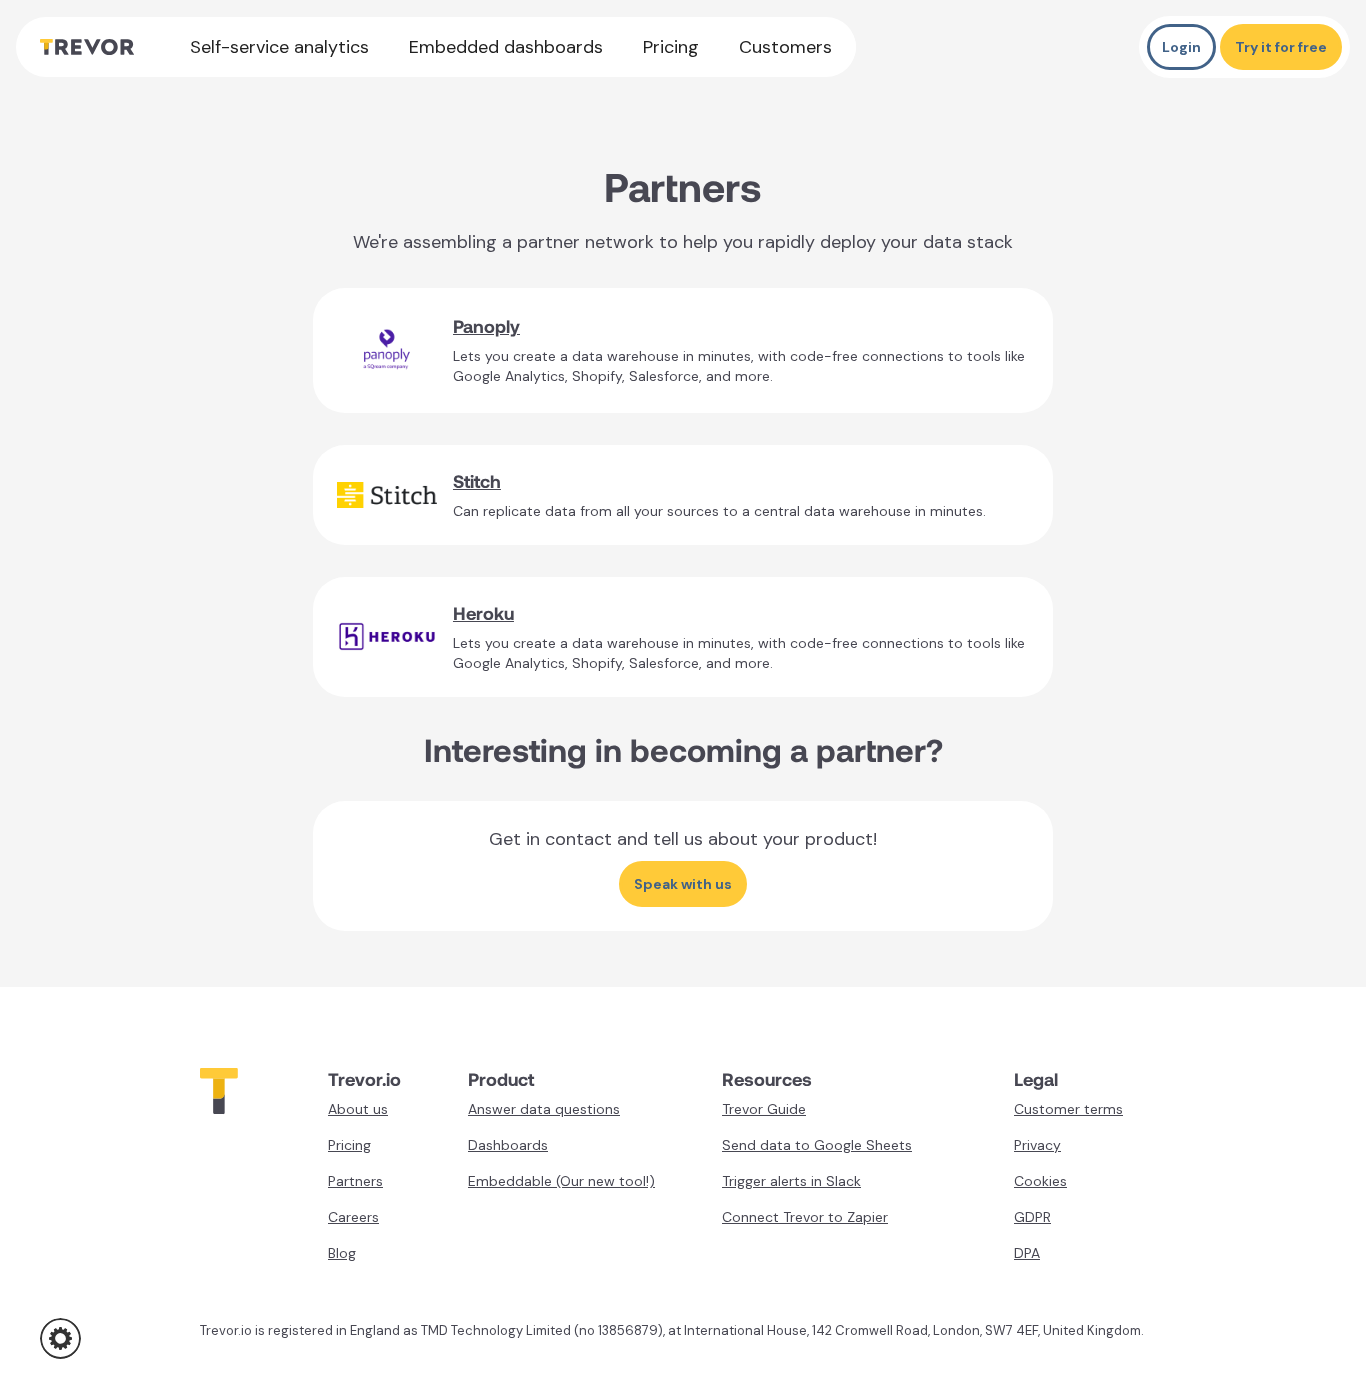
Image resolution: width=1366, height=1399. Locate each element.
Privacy (1037, 1145)
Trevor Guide (764, 1109)
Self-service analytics (279, 47)
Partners (355, 1181)
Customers (785, 47)
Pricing (671, 47)
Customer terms (1068, 1109)
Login (1181, 47)
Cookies (1040, 1181)
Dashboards (508, 1145)
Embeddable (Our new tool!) (561, 1181)
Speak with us (683, 884)
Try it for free (1281, 47)
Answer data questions (544, 1109)
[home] (87, 47)
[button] (60, 1338)
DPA (1027, 1253)
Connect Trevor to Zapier (805, 1217)
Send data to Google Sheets (817, 1145)
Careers (353, 1217)
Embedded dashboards (506, 47)
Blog (342, 1253)
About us (358, 1109)
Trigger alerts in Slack (791, 1181)
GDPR (1032, 1217)
